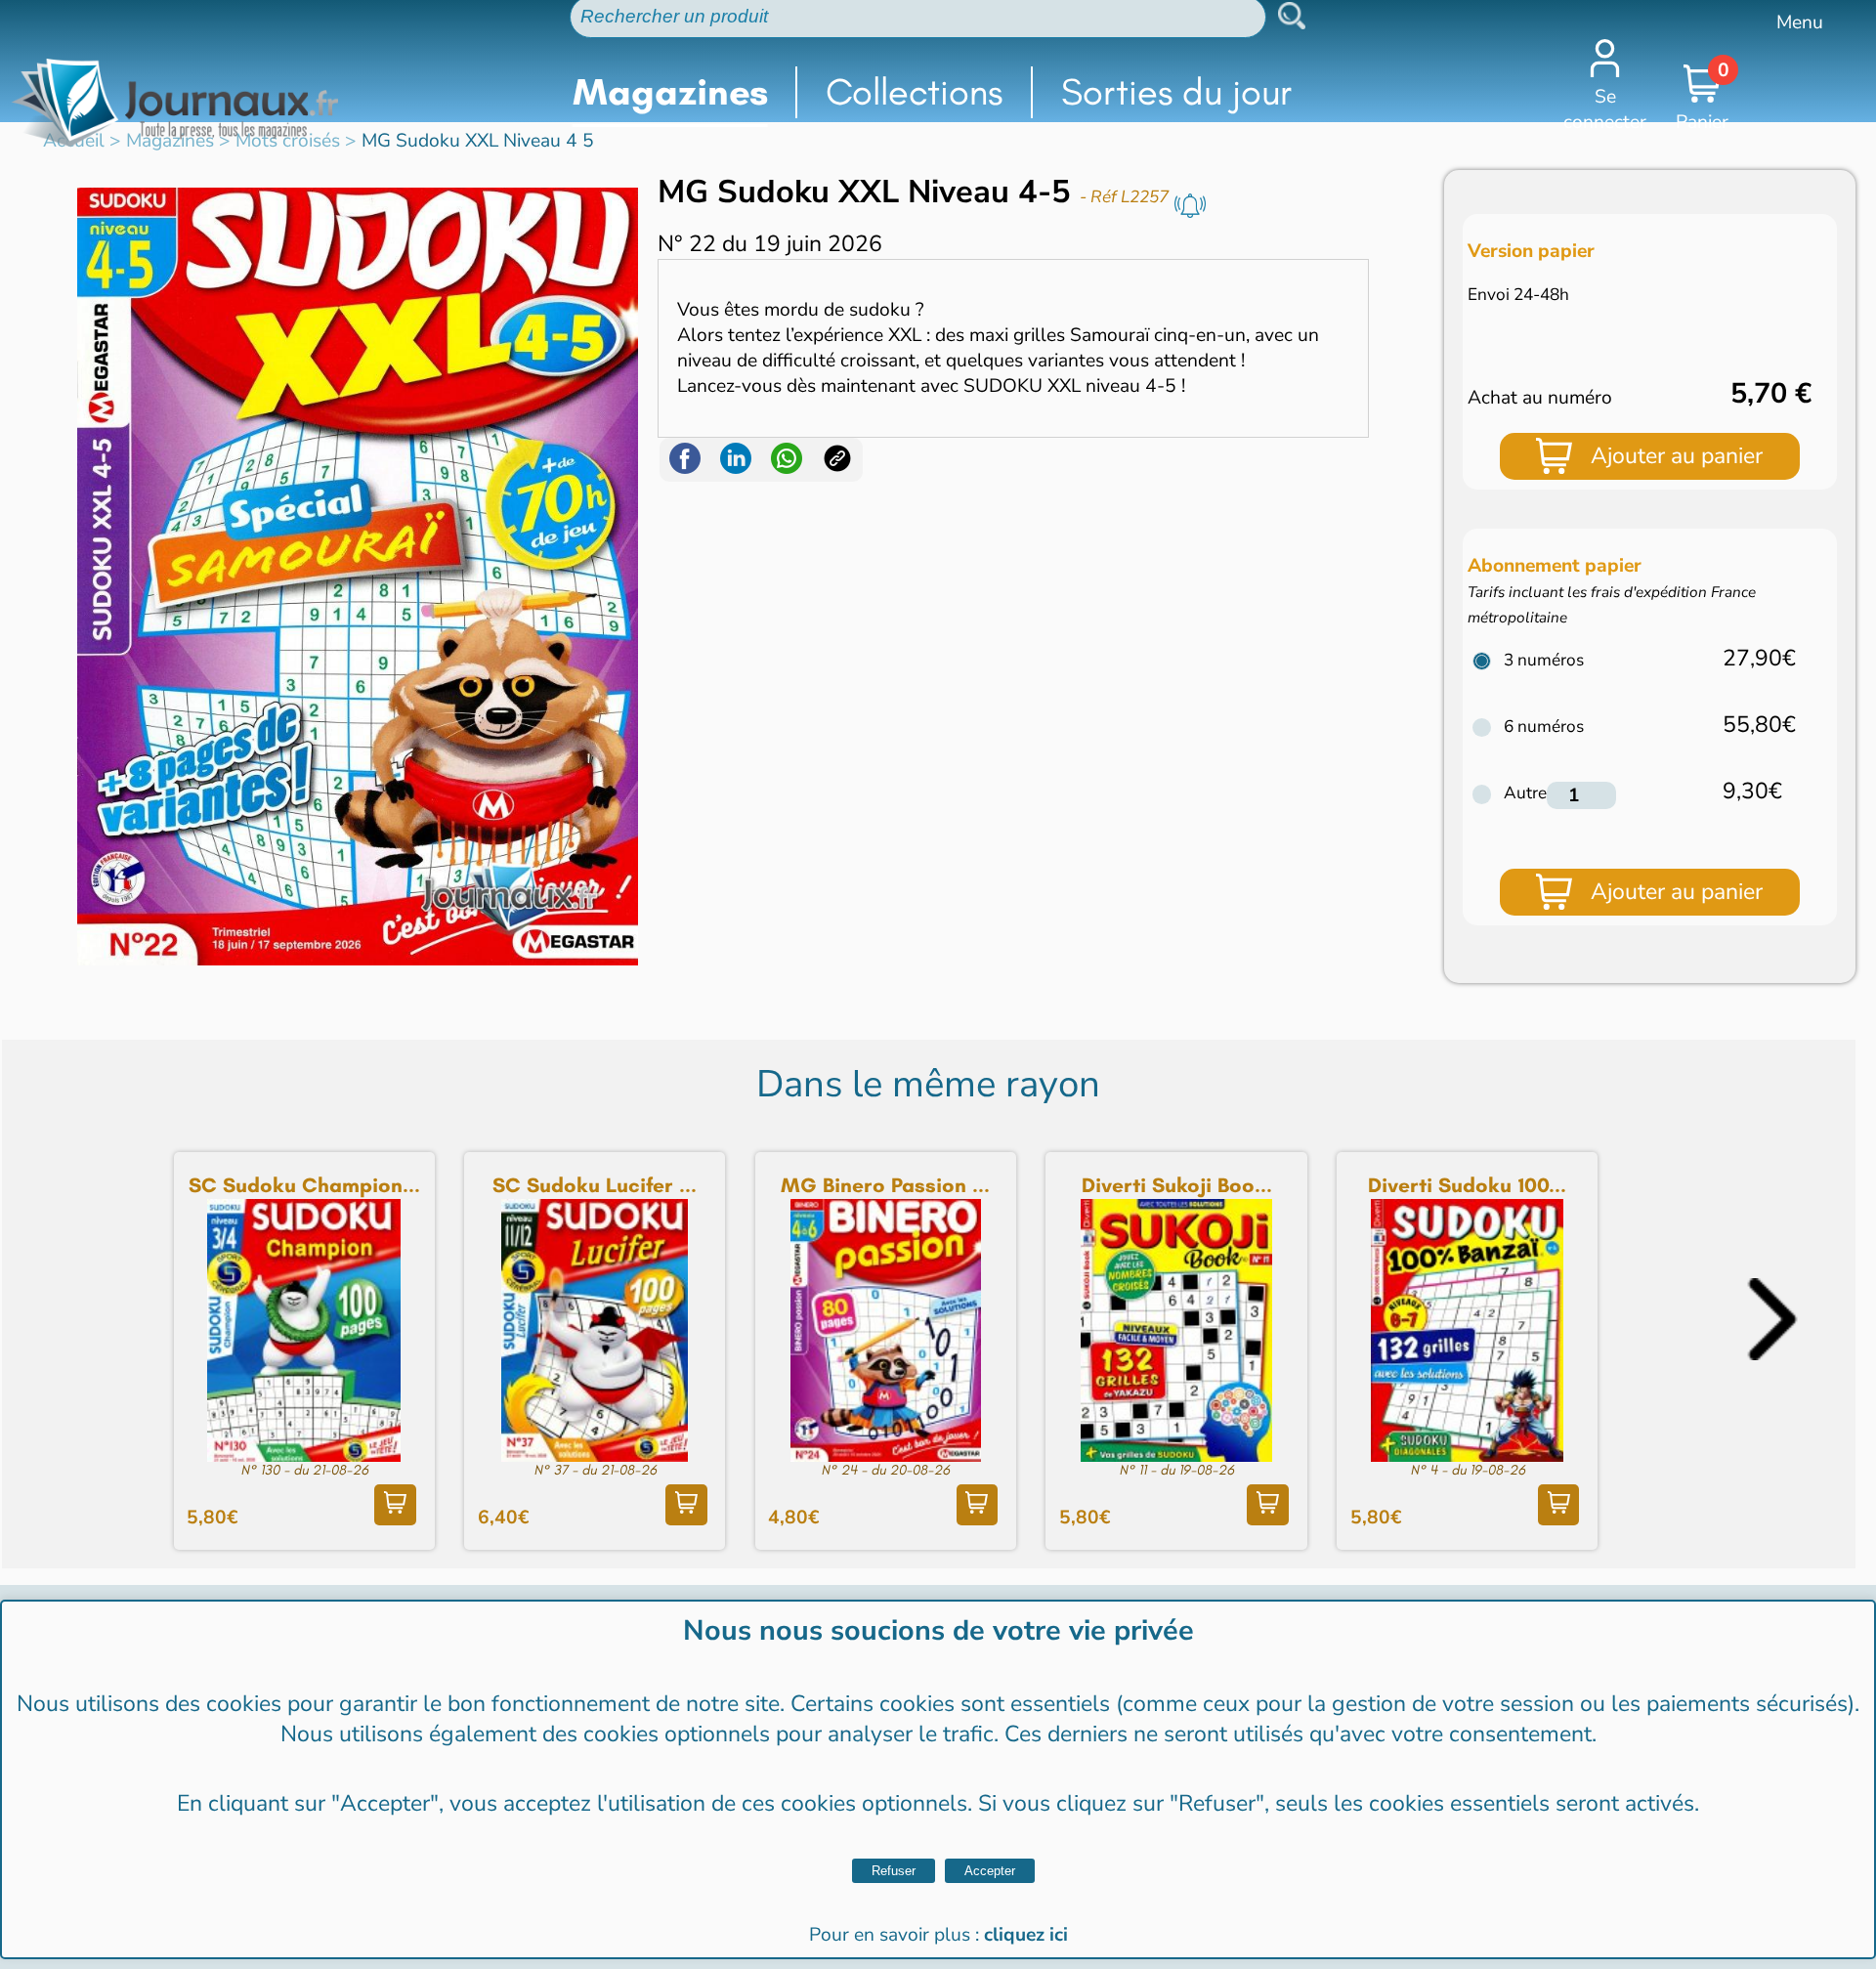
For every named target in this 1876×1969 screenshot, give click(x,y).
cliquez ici (1026, 1935)
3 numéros (1544, 660)
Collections (914, 92)
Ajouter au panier (1677, 456)
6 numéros (1544, 727)
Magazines (670, 92)
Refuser (894, 1871)
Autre (1525, 793)
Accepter (990, 1871)
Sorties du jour (1177, 92)
